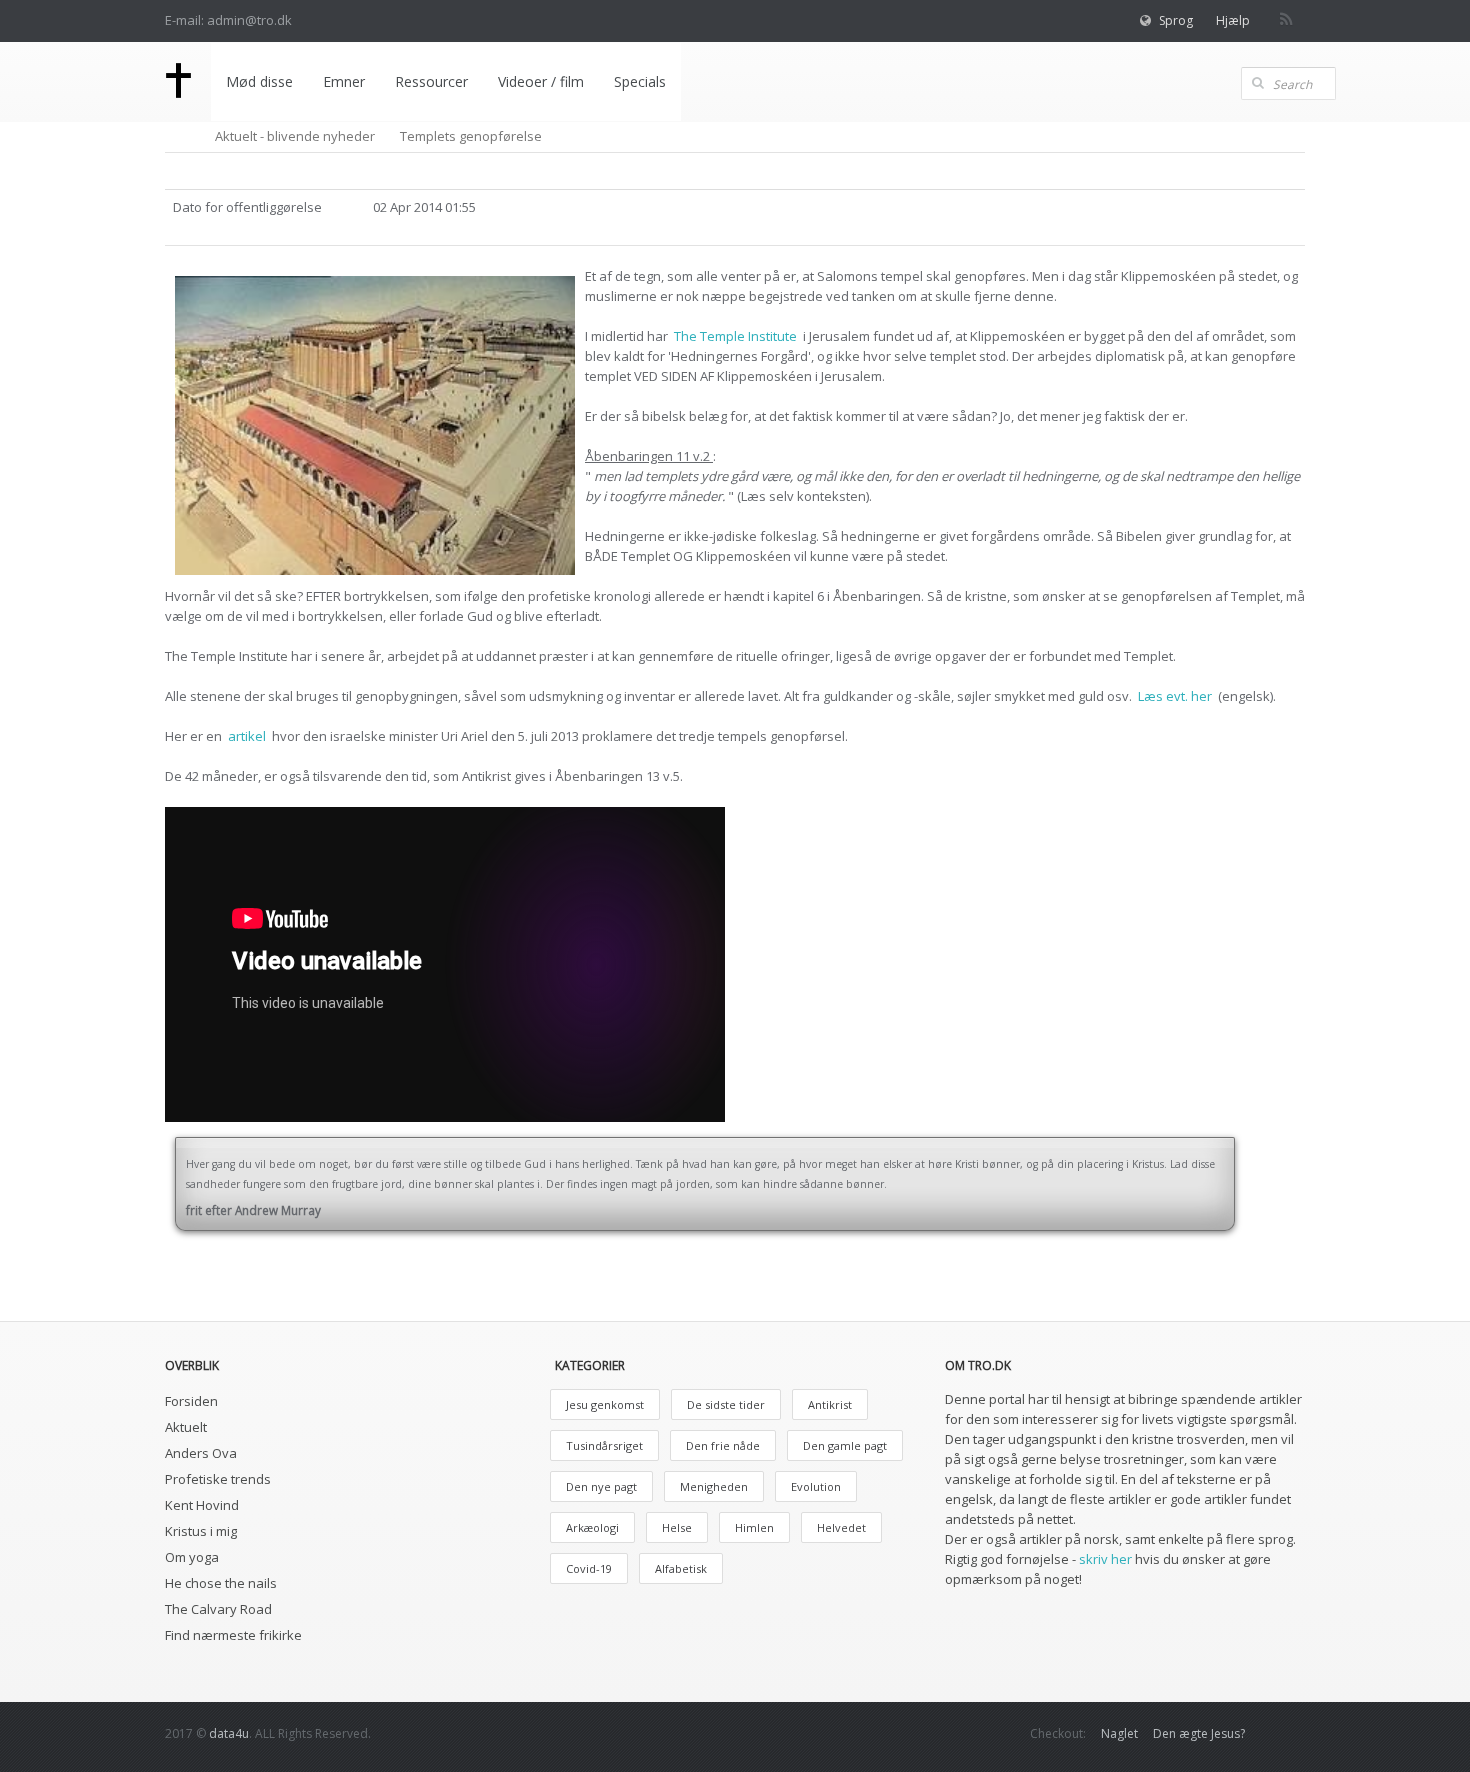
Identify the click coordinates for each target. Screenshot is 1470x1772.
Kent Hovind (202, 1505)
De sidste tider (726, 1404)
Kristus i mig (201, 1531)
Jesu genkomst (605, 1404)
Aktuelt (186, 1427)
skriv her (1105, 1559)
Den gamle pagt (845, 1445)
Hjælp (1233, 20)
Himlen (754, 1527)
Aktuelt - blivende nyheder (295, 136)
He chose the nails (221, 1583)
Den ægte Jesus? (1199, 1733)
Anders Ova (201, 1453)
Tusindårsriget (604, 1445)
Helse (677, 1527)
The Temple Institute (737, 336)
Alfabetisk (681, 1568)
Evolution (816, 1486)
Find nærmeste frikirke (233, 1635)
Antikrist (830, 1404)
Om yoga (192, 1557)
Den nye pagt (601, 1486)
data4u (229, 1733)
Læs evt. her (1176, 696)
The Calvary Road (218, 1609)
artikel (248, 736)
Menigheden (714, 1486)
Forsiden (191, 1401)
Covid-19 (589, 1568)
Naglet (1119, 1733)
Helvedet (841, 1527)
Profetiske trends (218, 1479)
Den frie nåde (723, 1445)
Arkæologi (592, 1527)
